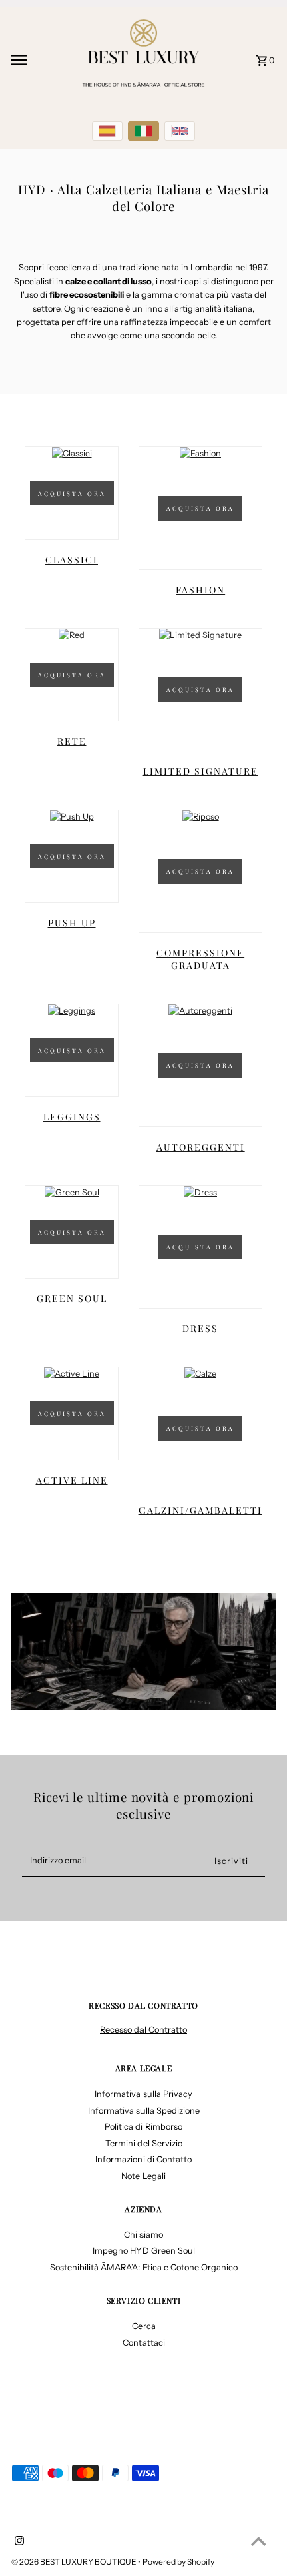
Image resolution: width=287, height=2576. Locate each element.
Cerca (144, 2326)
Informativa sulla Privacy (143, 2094)
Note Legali (143, 2176)
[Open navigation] (39, 60)
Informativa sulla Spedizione (144, 2111)
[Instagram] (18, 2542)
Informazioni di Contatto (143, 2159)
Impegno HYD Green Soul (144, 2251)
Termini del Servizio (144, 2143)
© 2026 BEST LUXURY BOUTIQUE (75, 2562)
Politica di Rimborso (143, 2127)
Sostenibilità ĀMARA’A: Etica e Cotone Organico (144, 2267)
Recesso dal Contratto (143, 2030)
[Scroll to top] (259, 2541)
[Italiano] (143, 131)
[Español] (107, 131)
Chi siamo (143, 2235)
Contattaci (144, 2343)
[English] (180, 131)
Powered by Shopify (178, 2562)
